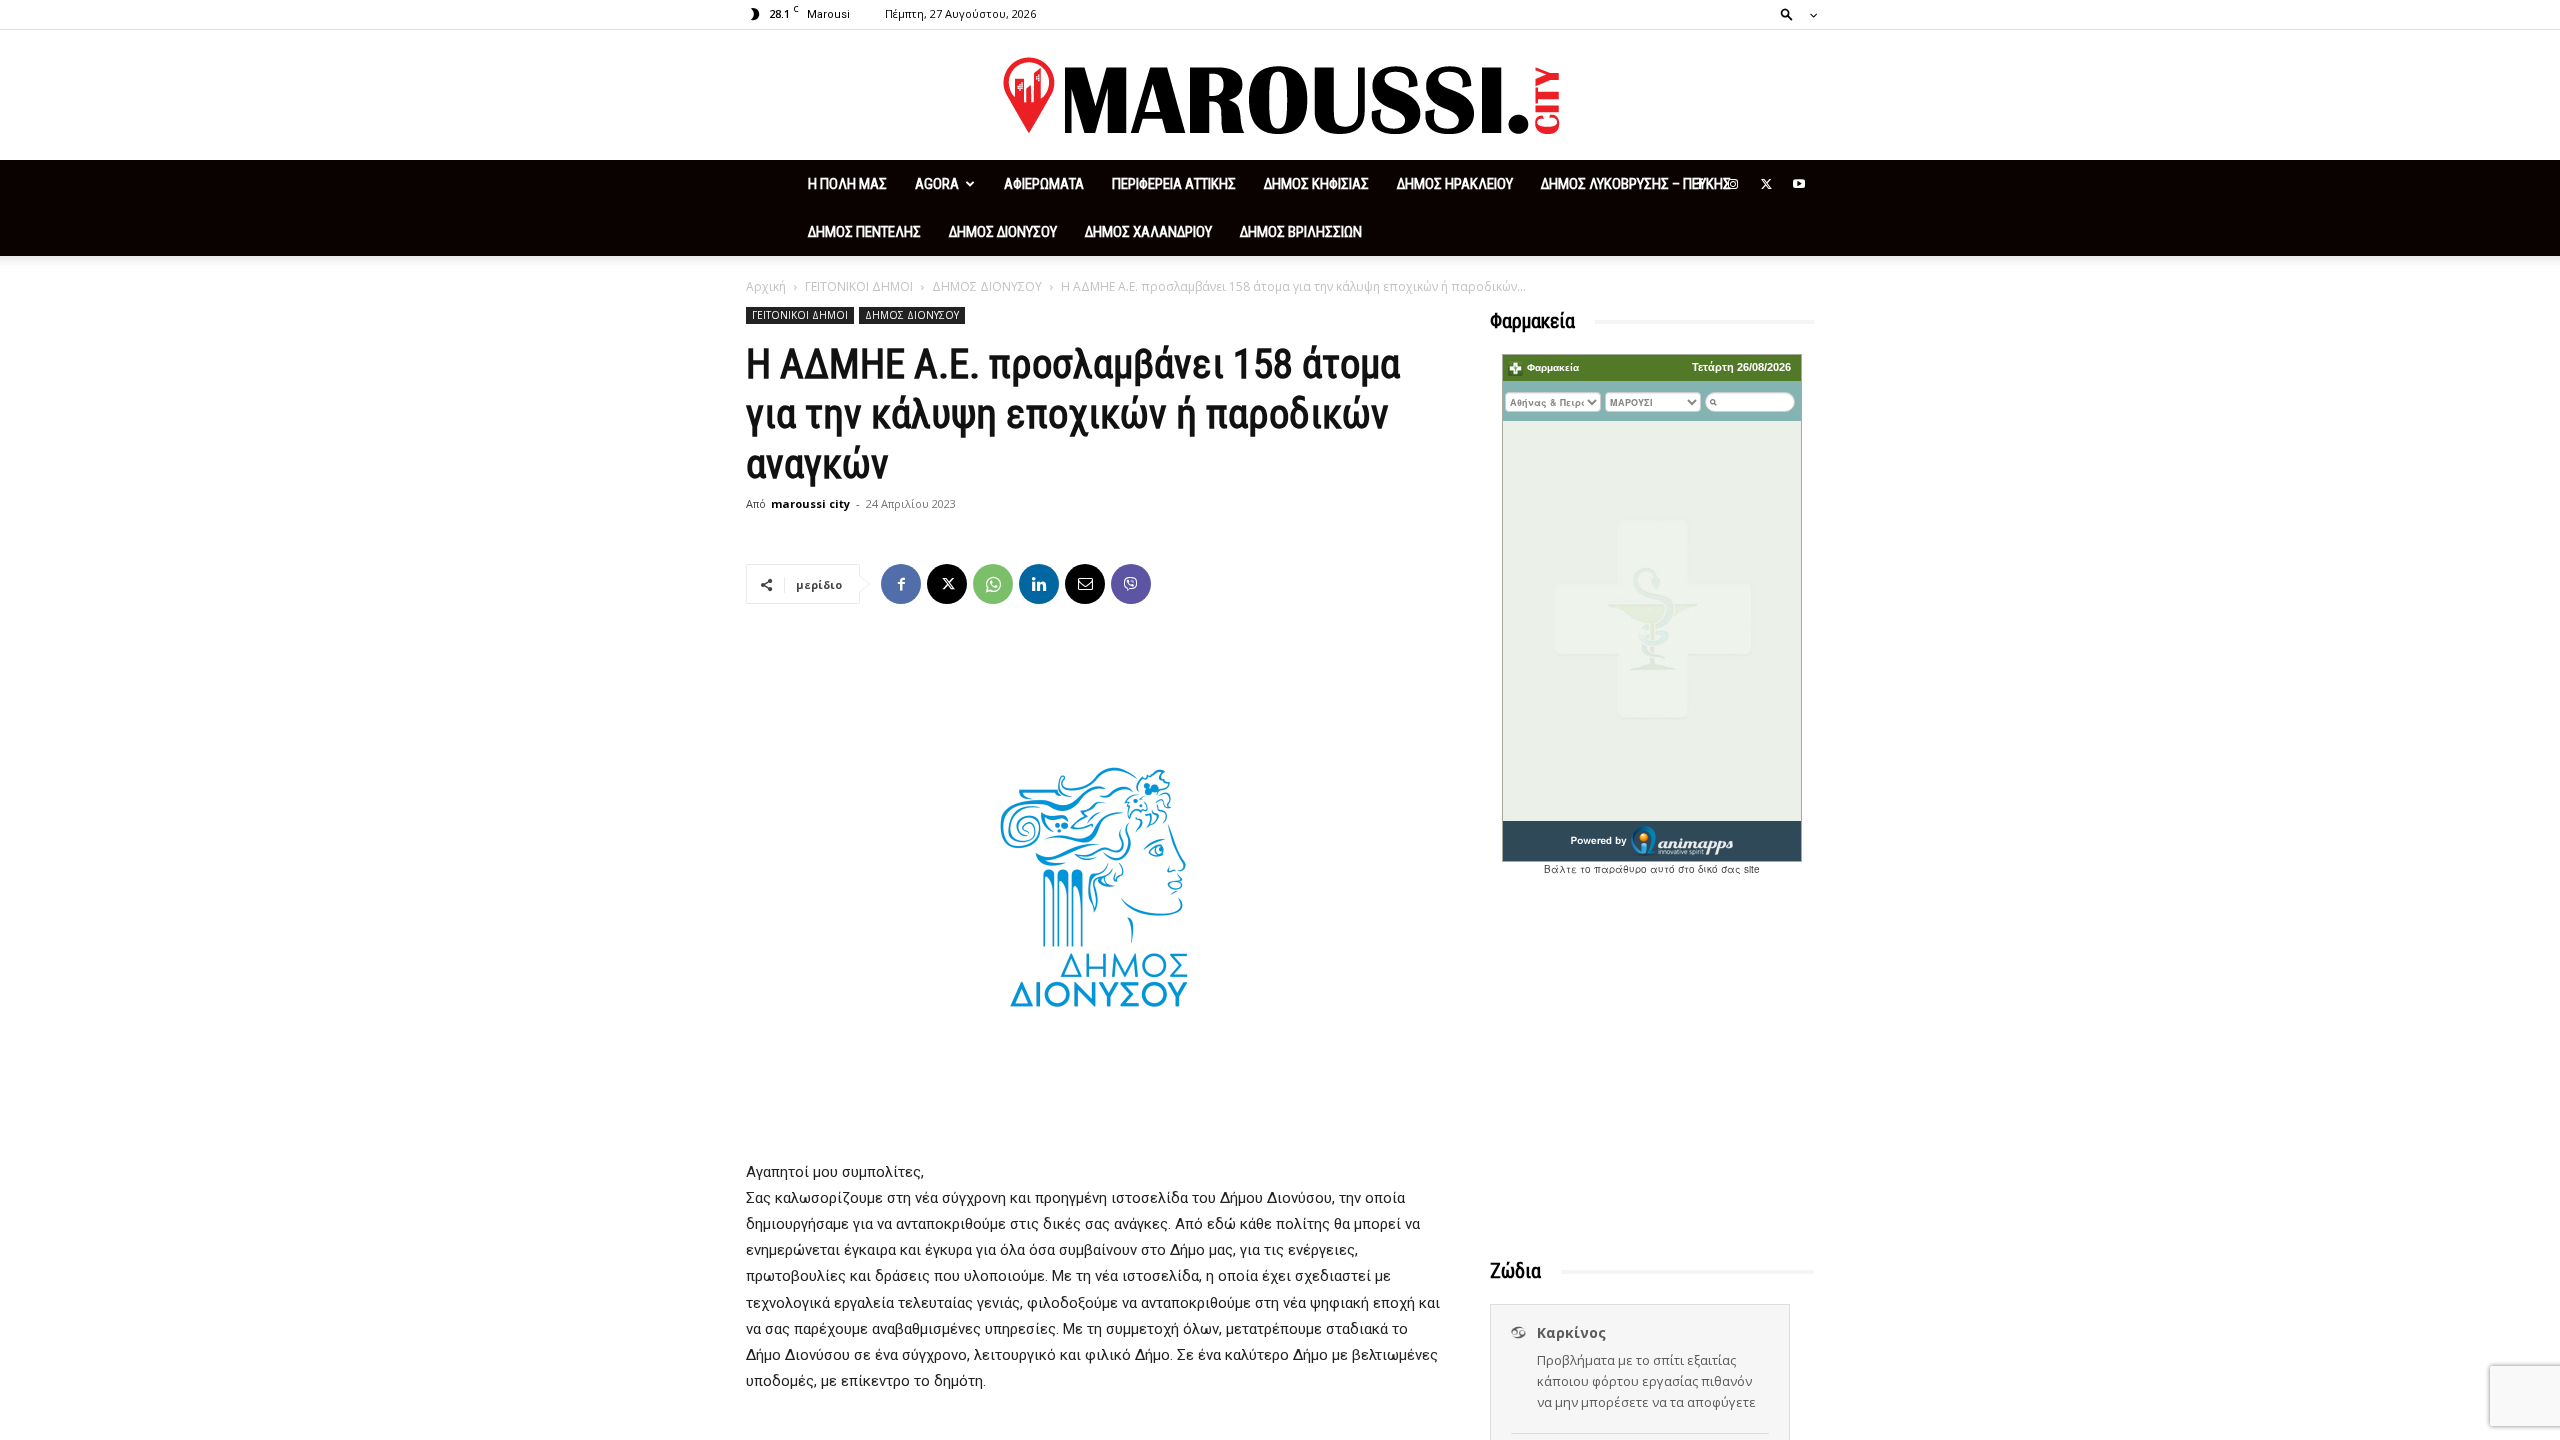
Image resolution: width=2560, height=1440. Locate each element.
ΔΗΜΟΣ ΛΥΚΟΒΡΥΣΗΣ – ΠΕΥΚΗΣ (1636, 184)
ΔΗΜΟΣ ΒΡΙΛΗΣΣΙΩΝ (1301, 232)
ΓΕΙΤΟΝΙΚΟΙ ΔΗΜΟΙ (859, 286)
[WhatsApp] (993, 584)
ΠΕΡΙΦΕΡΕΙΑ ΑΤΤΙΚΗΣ (1174, 184)
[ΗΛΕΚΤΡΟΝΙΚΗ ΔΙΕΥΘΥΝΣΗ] (1085, 584)
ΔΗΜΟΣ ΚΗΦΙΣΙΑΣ (1316, 184)
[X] (1766, 184)
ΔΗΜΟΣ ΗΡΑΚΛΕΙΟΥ (1455, 184)
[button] (1793, 13)
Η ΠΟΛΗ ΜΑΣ (847, 184)
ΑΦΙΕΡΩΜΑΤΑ (1044, 184)
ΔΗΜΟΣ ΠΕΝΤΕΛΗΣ (864, 232)
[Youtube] (1799, 184)
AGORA (937, 184)
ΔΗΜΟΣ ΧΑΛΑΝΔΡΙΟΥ (1148, 232)
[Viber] (1131, 584)
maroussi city (810, 503)
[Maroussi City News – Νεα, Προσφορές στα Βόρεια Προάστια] (1280, 96)
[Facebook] (1700, 184)
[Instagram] (1733, 184)
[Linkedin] (1039, 584)
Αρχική (766, 286)
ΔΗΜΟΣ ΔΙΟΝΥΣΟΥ (1003, 232)
